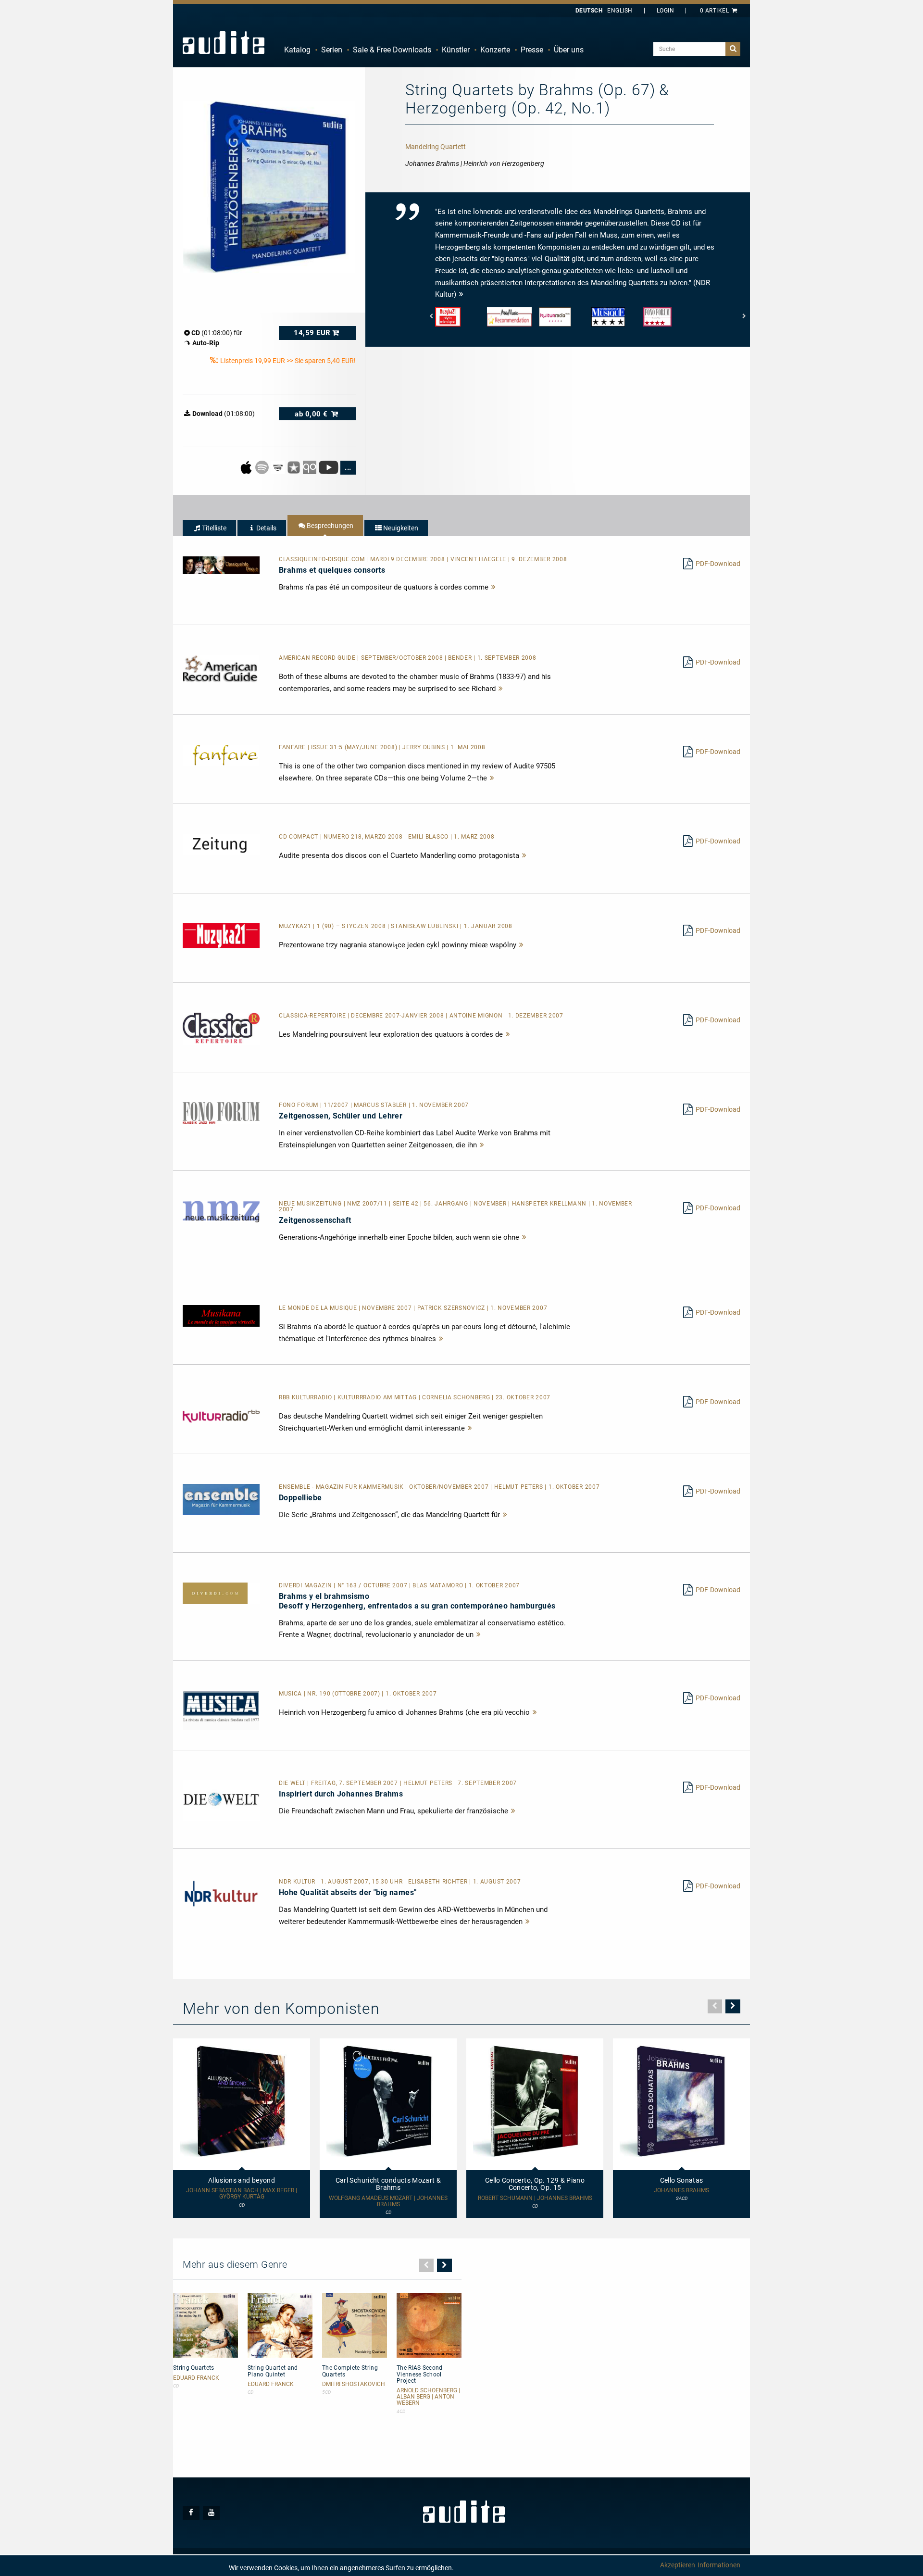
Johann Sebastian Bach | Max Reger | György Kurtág (242, 2194)
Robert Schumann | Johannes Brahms (535, 2198)
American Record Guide (318, 658)
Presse (532, 50)
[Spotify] (263, 467)
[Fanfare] (221, 755)
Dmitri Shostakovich (354, 2384)
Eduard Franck (196, 2378)
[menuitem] (297, 50)
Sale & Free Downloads (392, 50)
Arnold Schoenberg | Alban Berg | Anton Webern (428, 2397)
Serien (332, 50)
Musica (291, 1694)
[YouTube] (329, 467)
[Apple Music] (247, 467)
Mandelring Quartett (436, 147)
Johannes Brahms (681, 2191)
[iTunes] (294, 467)
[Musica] (221, 1710)
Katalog (297, 50)
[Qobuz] (310, 467)
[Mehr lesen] (494, 587)
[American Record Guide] (221, 668)
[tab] (209, 528)
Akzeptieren (678, 2565)
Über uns (569, 50)
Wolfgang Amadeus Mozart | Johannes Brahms (388, 2201)
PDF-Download (718, 564)
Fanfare (293, 747)
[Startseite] (224, 42)
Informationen (719, 2565)
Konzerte (495, 50)
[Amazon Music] (279, 467)
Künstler (456, 50)
